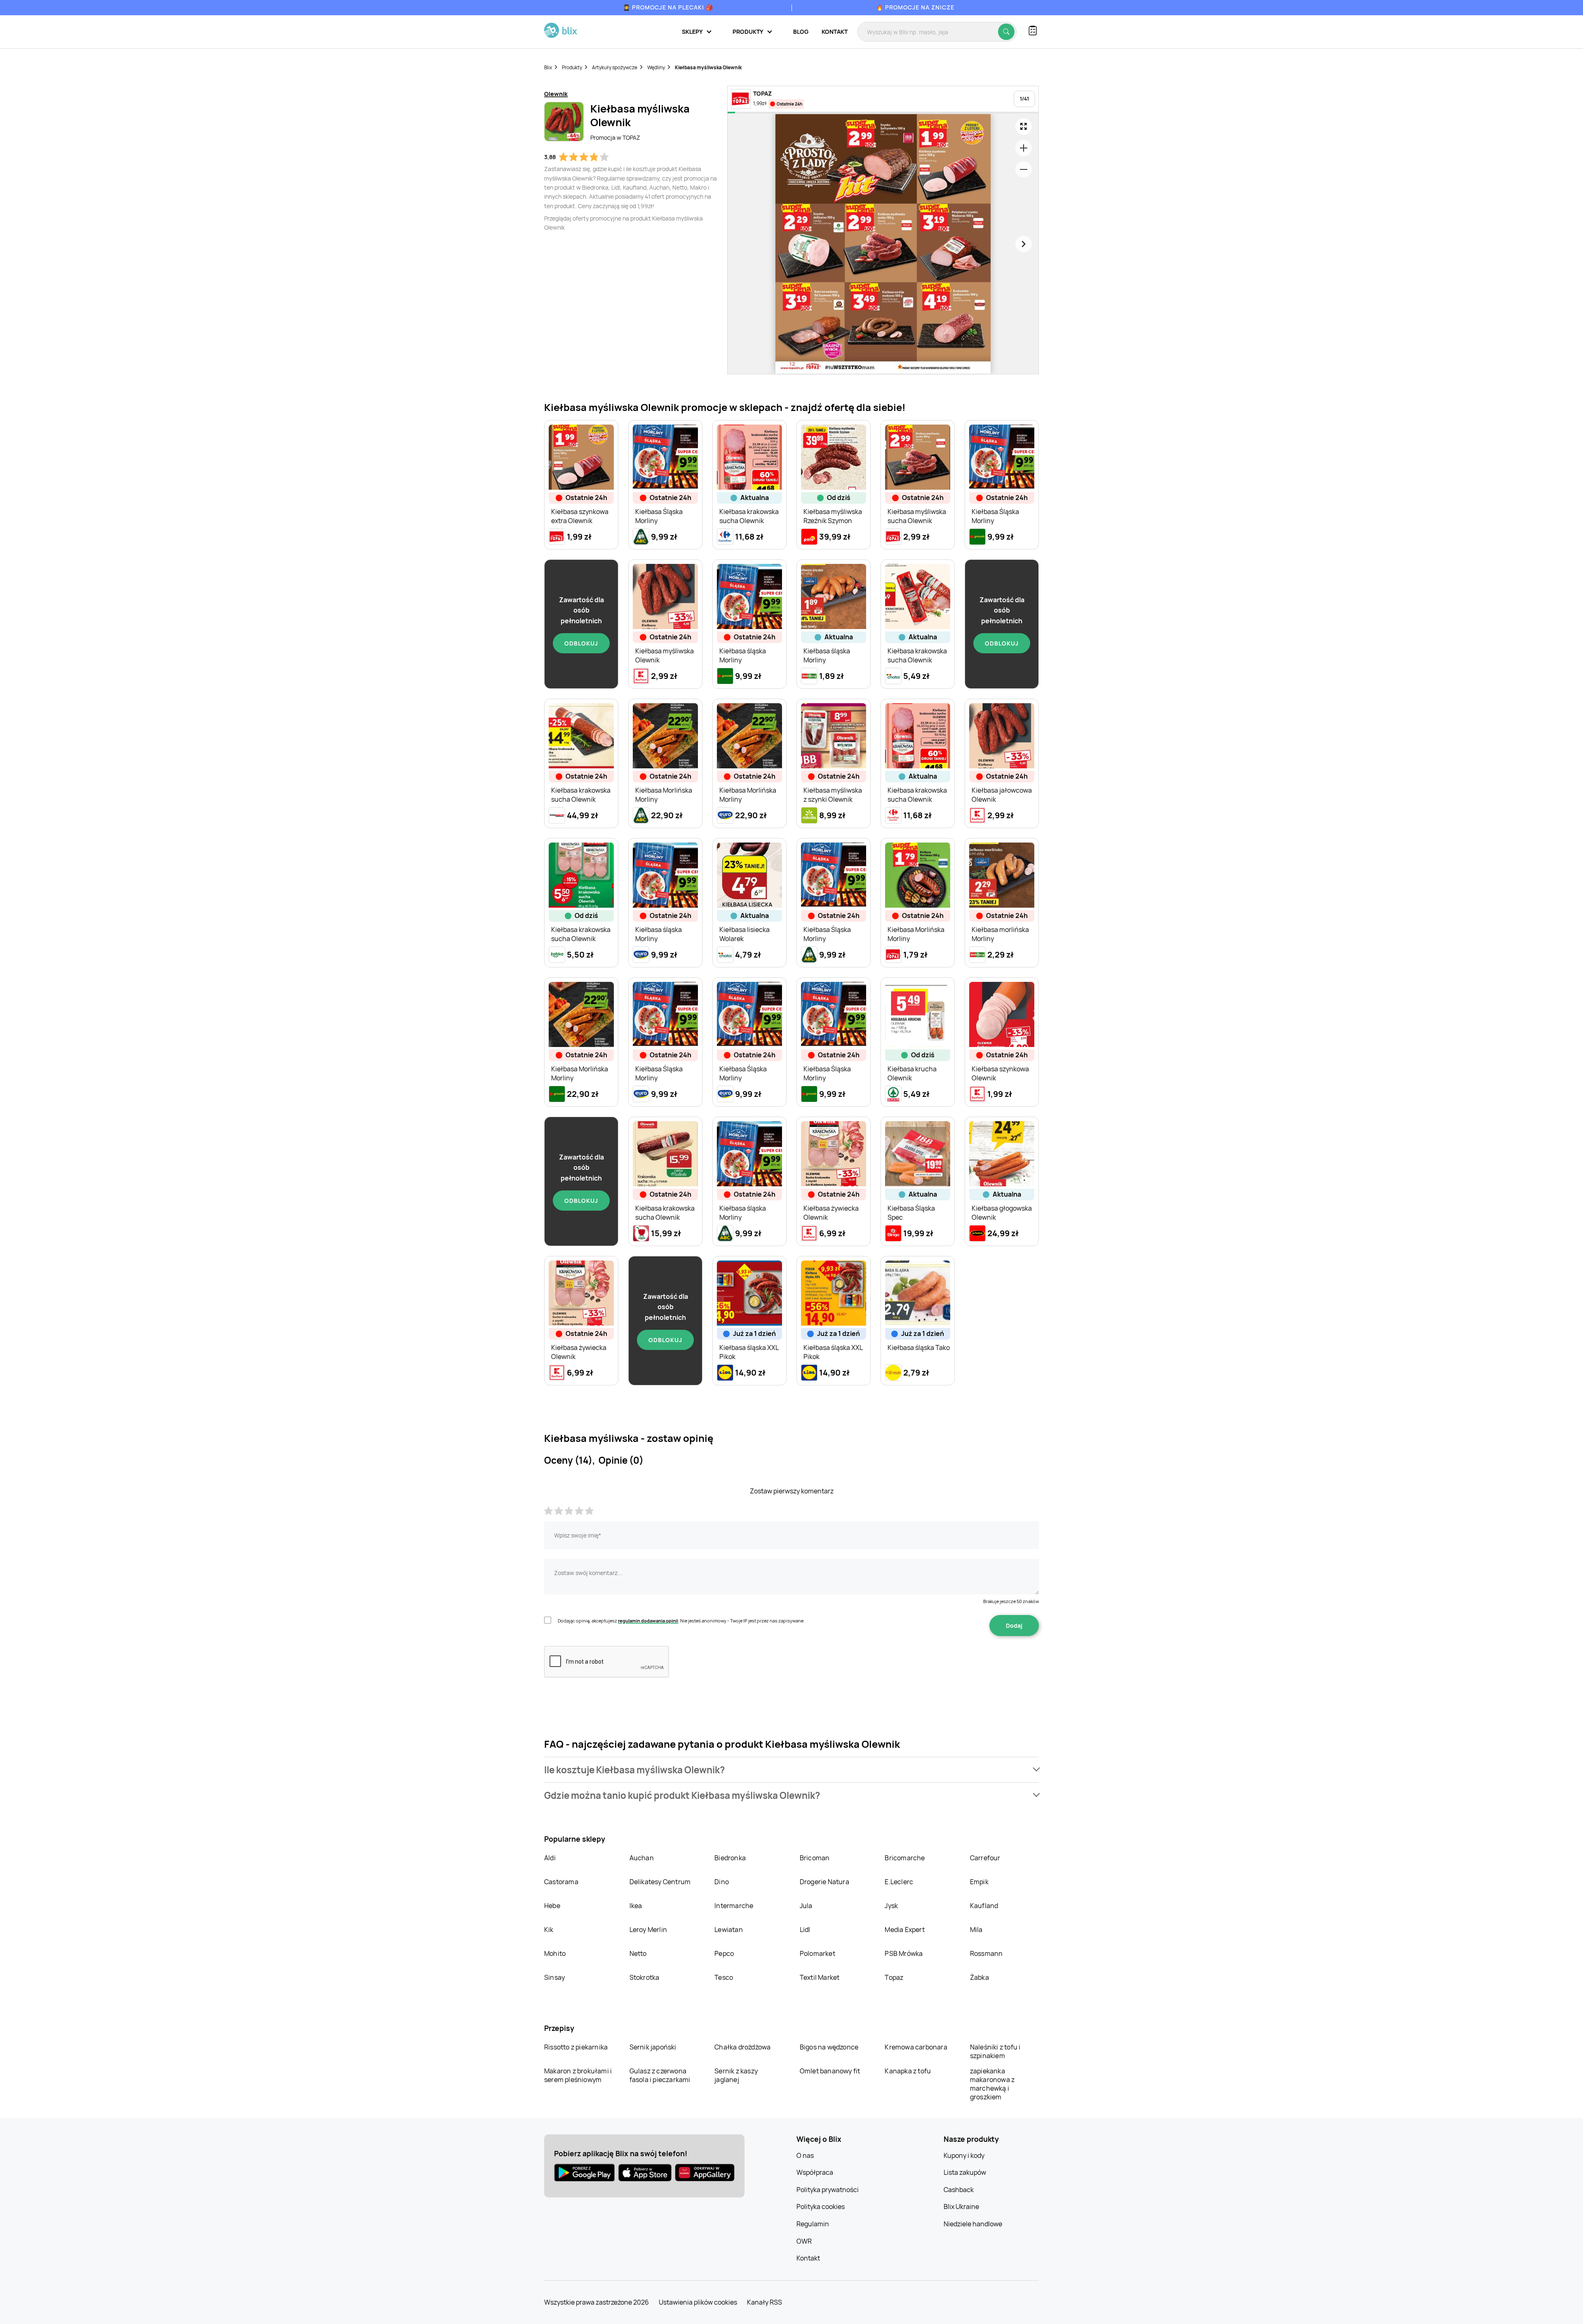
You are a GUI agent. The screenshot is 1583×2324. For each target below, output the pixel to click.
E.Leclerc (899, 1882)
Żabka (979, 1977)
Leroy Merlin (648, 1930)
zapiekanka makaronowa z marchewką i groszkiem (992, 2084)
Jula (806, 1906)
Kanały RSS (764, 2302)
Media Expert (904, 1930)
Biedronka (730, 1858)
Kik (549, 1930)
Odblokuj (581, 643)
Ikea (636, 1906)
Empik (979, 1882)
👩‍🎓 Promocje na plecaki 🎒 (668, 7)
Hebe (552, 1906)
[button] (791, 1770)
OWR (804, 2241)
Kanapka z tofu (908, 2071)
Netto (638, 1953)
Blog (801, 32)
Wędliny (656, 67)
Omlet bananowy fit (830, 2071)
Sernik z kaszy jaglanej (736, 2075)
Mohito (555, 1953)
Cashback (959, 2190)
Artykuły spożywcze (615, 67)
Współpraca (815, 2172)
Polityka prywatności (828, 2190)
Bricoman (815, 1858)
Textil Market (820, 1977)
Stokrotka (645, 1977)
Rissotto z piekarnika (576, 2047)
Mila (976, 1930)
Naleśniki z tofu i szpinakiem (995, 2051)
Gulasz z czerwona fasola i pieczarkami (660, 2075)
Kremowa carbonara (916, 2047)
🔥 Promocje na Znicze (915, 7)
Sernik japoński (653, 2047)
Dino (722, 1882)
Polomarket (817, 1953)
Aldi (550, 1858)
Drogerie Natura (824, 1882)
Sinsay (554, 1977)
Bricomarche (905, 1858)
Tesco (724, 1977)
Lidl (805, 1930)
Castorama (561, 1882)
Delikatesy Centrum (660, 1882)
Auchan (642, 1858)
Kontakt (835, 32)
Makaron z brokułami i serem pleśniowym (578, 2075)
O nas (805, 2155)
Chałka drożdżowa (742, 2047)
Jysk (891, 1906)
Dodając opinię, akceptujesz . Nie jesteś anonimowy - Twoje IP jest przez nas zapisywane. (681, 1621)
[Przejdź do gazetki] (1024, 127)
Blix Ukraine (961, 2207)
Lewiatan (729, 1930)
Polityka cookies (821, 2207)
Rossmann (986, 1953)
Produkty (572, 67)
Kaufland (984, 1906)
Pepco (724, 1953)
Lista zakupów (965, 2172)
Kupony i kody (964, 2155)
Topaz (894, 1977)
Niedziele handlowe (973, 2224)
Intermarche (734, 1906)
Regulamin (813, 2224)
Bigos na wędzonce (829, 2047)
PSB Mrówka (904, 1953)
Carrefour (985, 1858)
